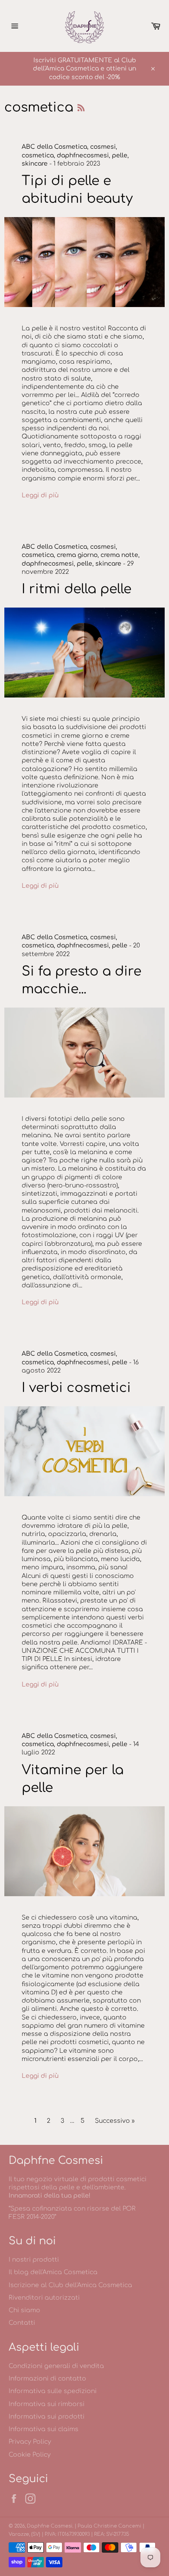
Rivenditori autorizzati (44, 2298)
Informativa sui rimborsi (47, 2404)
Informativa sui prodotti (47, 2417)
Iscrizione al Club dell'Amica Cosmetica (70, 2285)
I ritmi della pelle (76, 589)
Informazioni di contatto (47, 2379)
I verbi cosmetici (76, 1388)
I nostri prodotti (34, 2260)
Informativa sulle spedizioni (53, 2391)
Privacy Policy (30, 2442)
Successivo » (115, 2121)
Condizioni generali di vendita (56, 2366)
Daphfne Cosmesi (50, 2526)
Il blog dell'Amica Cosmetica (53, 2272)
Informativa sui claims (44, 2429)
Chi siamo (24, 2310)
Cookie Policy (30, 2455)
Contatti (22, 2323)
